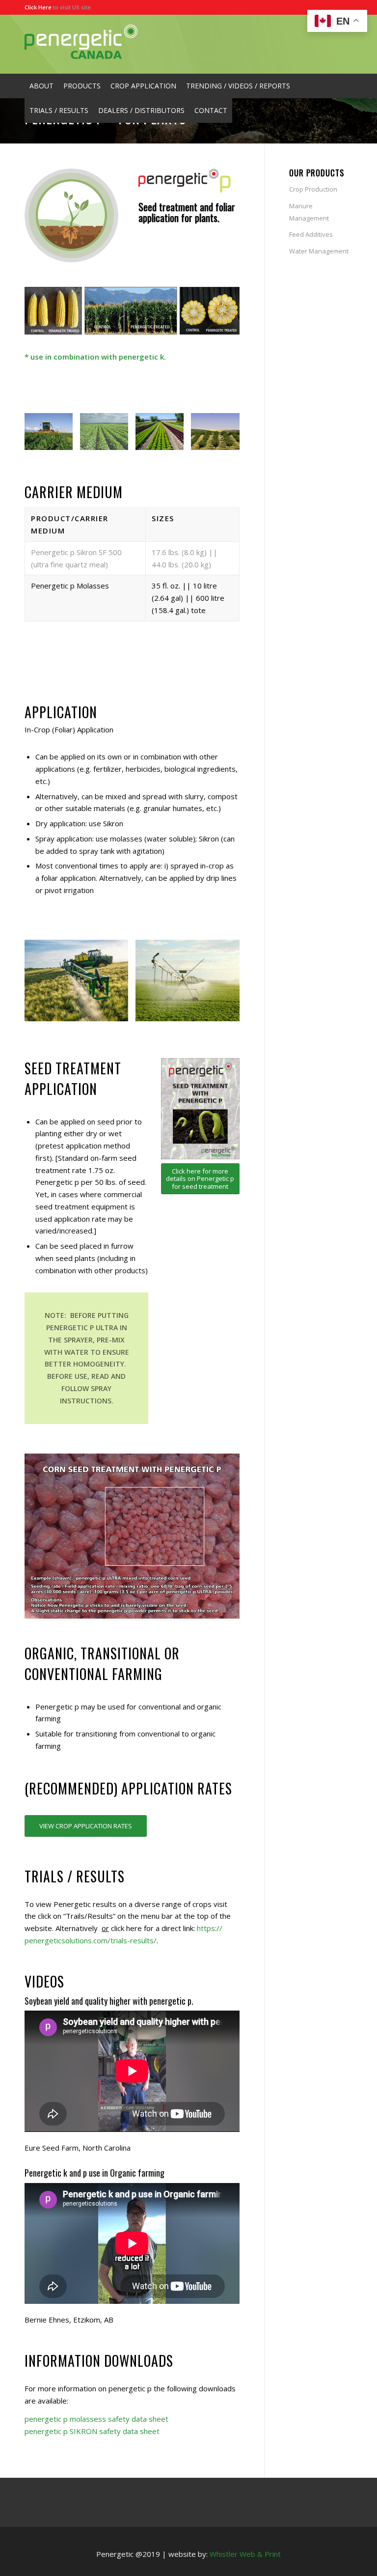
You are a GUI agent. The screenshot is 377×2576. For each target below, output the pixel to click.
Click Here (38, 7)
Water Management (319, 251)
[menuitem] (41, 86)
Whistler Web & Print (245, 2554)
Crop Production (313, 189)
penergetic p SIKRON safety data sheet (92, 2431)
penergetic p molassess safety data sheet (96, 2419)
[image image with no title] (52, 435)
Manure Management (309, 212)
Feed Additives (311, 234)
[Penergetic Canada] (81, 44)
